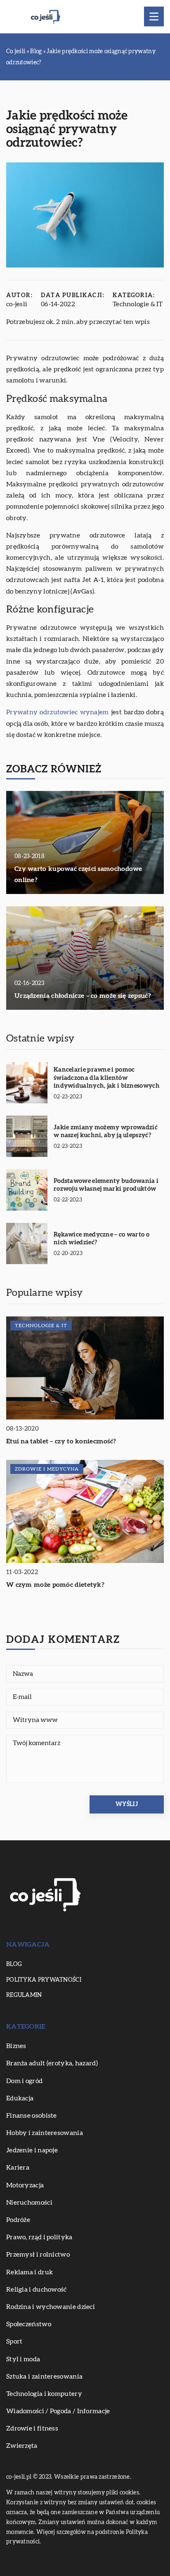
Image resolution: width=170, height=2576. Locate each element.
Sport (14, 2341)
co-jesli (17, 304)
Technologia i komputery (44, 2394)
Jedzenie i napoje (32, 2150)
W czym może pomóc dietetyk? (55, 1585)
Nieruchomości (29, 2203)
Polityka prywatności (44, 1980)
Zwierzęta (22, 2446)
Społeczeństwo (29, 2324)
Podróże (18, 2220)
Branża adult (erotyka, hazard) (52, 2063)
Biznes (16, 2046)
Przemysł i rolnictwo (38, 2255)
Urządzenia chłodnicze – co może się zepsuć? (83, 996)
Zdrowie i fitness (32, 2428)
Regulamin (24, 1995)
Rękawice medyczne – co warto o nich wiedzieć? (102, 1239)
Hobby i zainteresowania (45, 2133)
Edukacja (20, 2098)
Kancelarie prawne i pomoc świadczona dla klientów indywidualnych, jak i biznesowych (107, 1078)
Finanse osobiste (32, 2116)
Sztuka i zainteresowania (44, 2377)
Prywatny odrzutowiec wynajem (58, 712)
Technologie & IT (138, 304)
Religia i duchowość (37, 2290)
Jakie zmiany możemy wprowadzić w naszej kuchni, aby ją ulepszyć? (106, 1132)
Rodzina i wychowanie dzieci (51, 2307)
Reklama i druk (30, 2272)
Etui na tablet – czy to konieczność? (61, 1441)
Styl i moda (23, 2359)
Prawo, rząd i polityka (39, 2237)
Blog (14, 1964)
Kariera (18, 2168)
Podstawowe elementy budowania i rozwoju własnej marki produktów (106, 1185)
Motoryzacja (25, 2185)
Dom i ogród (24, 2081)
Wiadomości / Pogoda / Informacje (58, 2411)
